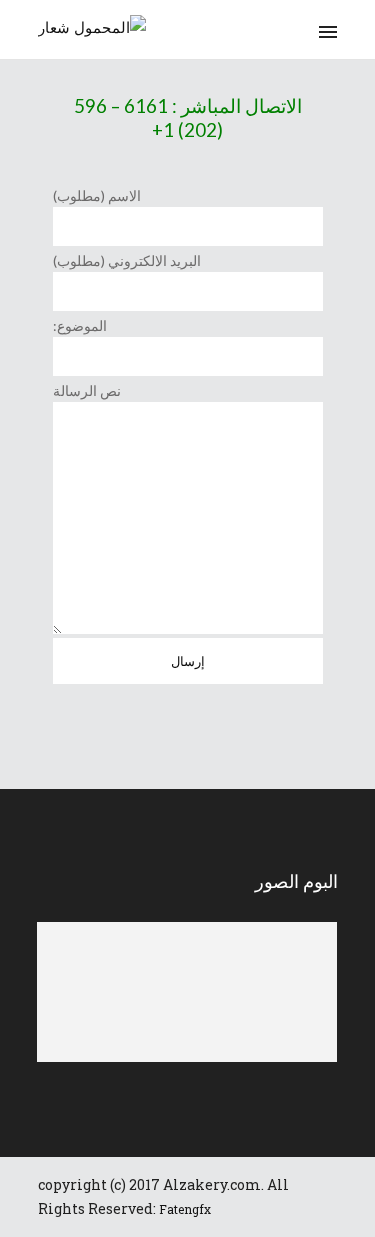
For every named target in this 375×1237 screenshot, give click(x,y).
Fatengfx (185, 1209)
